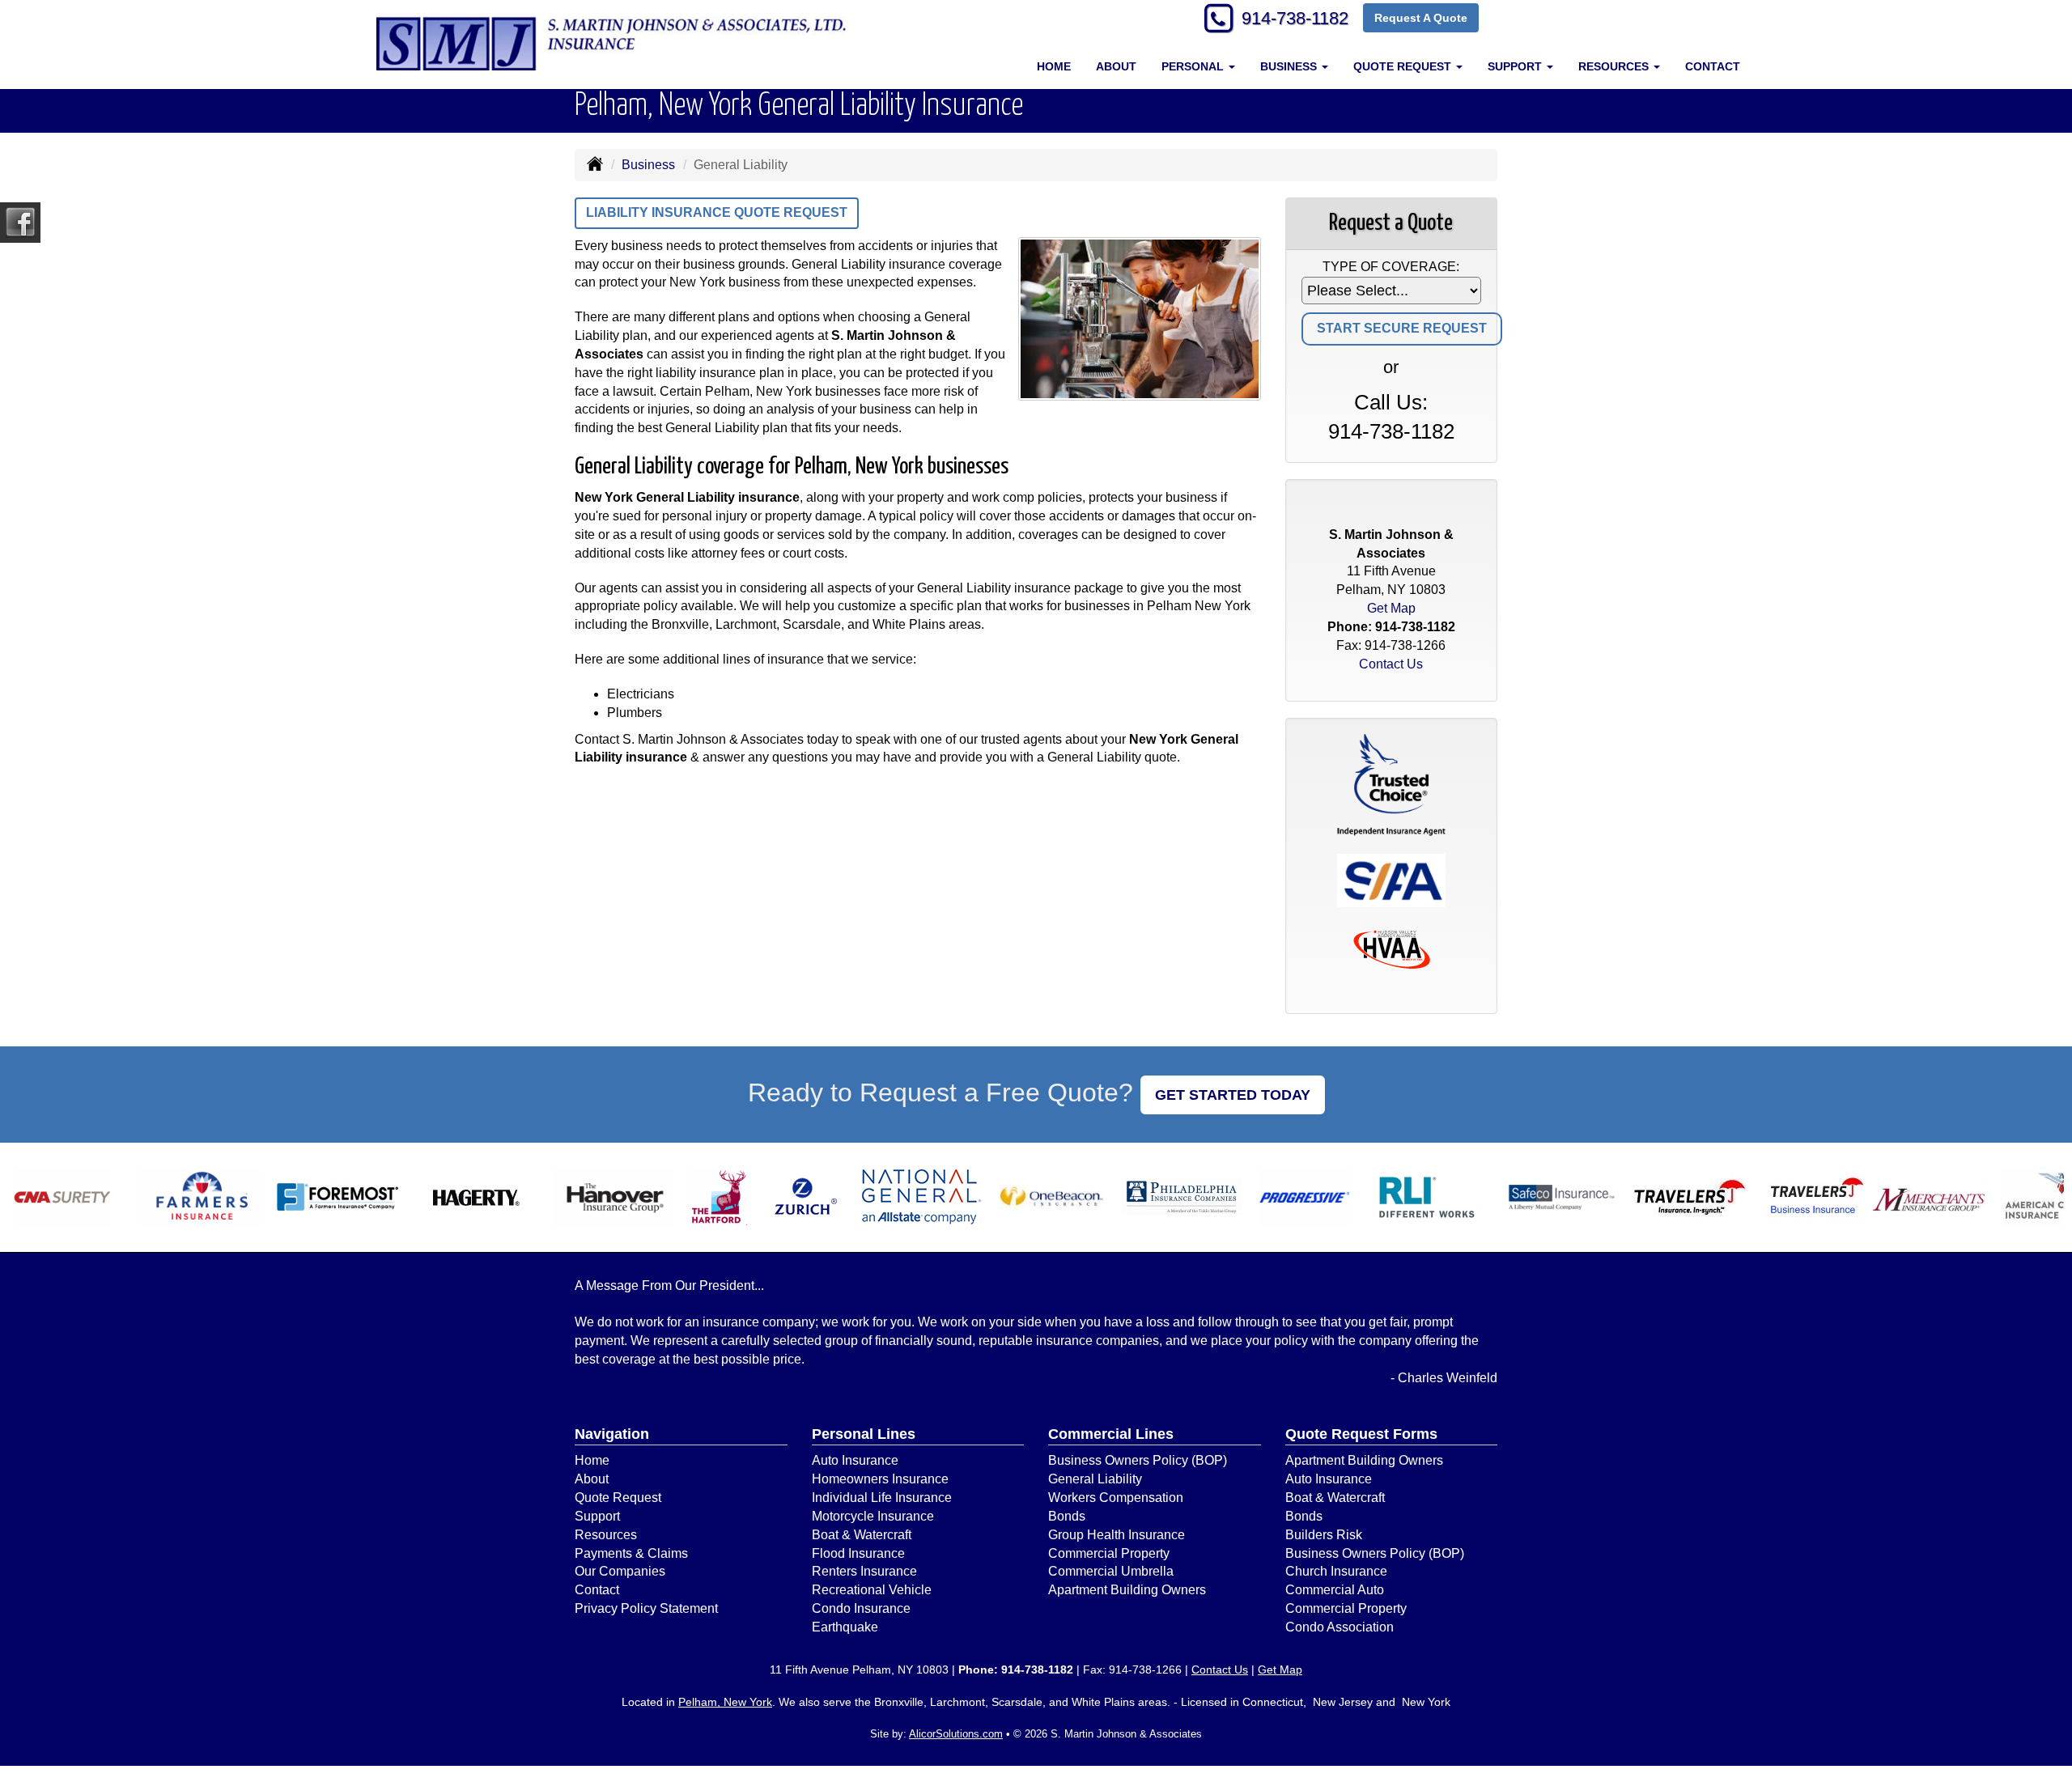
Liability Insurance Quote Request (717, 212)
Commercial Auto (1335, 1590)
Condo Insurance (861, 1608)
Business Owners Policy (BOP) (1138, 1460)
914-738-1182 (1295, 18)
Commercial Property (1109, 1553)
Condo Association (1340, 1627)
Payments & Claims (631, 1553)
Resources (606, 1535)
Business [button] (1290, 66)
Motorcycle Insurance (873, 1516)
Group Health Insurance (1117, 1535)
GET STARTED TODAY (1233, 1095)
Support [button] (1516, 66)
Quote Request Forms (1361, 1434)
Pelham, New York (725, 1702)
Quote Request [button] (1404, 66)
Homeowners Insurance (880, 1479)
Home (1054, 66)
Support (597, 1516)
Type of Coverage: (1391, 267)
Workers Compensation (1116, 1498)
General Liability (1095, 1479)
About (1116, 66)
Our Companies (620, 1571)
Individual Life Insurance (882, 1498)
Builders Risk (1324, 1535)
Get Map (1391, 608)
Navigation (612, 1434)
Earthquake (845, 1627)
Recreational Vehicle (872, 1590)
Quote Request (618, 1498)
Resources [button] (1615, 66)
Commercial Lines (1111, 1434)
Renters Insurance (864, 1571)
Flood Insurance (858, 1553)
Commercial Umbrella (1111, 1571)
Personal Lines (864, 1434)
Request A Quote (1421, 18)
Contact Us (1391, 664)
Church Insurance (1336, 1571)
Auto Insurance (855, 1460)
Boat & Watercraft (862, 1535)
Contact (1713, 66)
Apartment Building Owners (1127, 1590)
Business (648, 165)
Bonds (1067, 1516)
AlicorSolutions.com (956, 1734)
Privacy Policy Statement (646, 1608)
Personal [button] (1194, 66)
